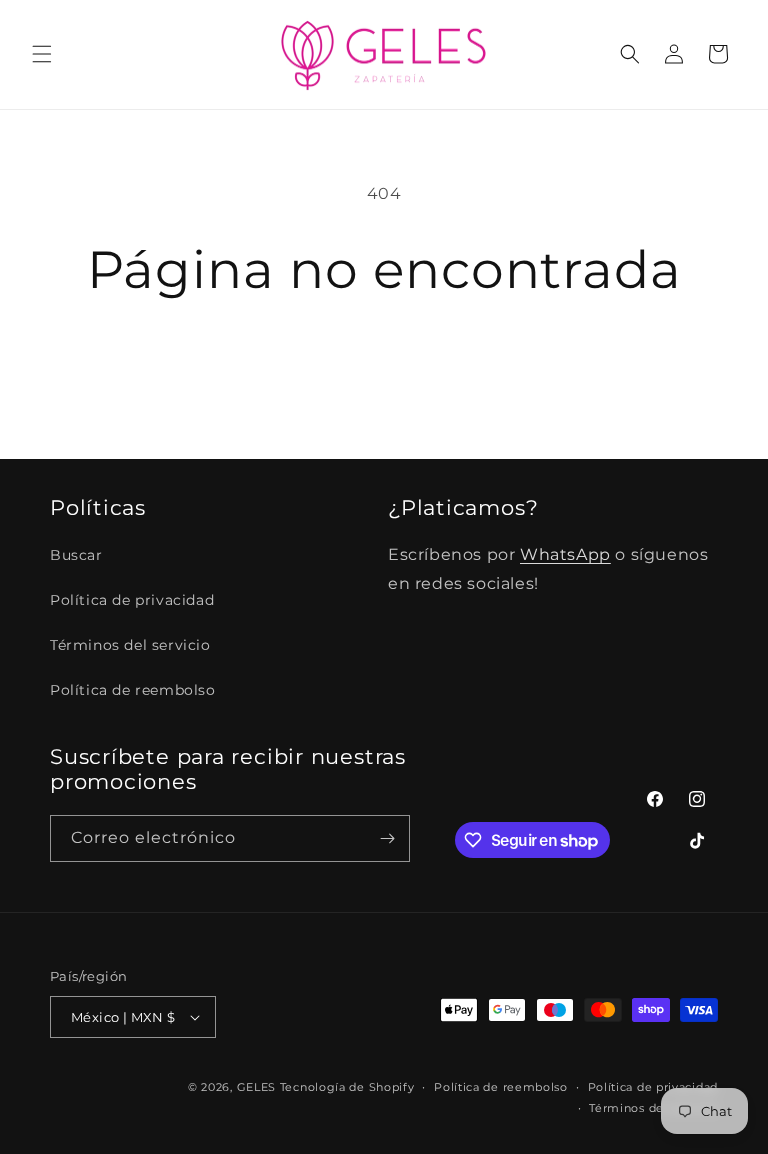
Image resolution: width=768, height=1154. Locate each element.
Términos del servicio (130, 645)
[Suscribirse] (387, 838)
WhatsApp (565, 554)
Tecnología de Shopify (347, 1087)
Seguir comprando (384, 365)
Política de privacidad (132, 600)
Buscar (76, 555)
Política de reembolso (133, 690)
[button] (42, 54)
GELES (257, 1087)
